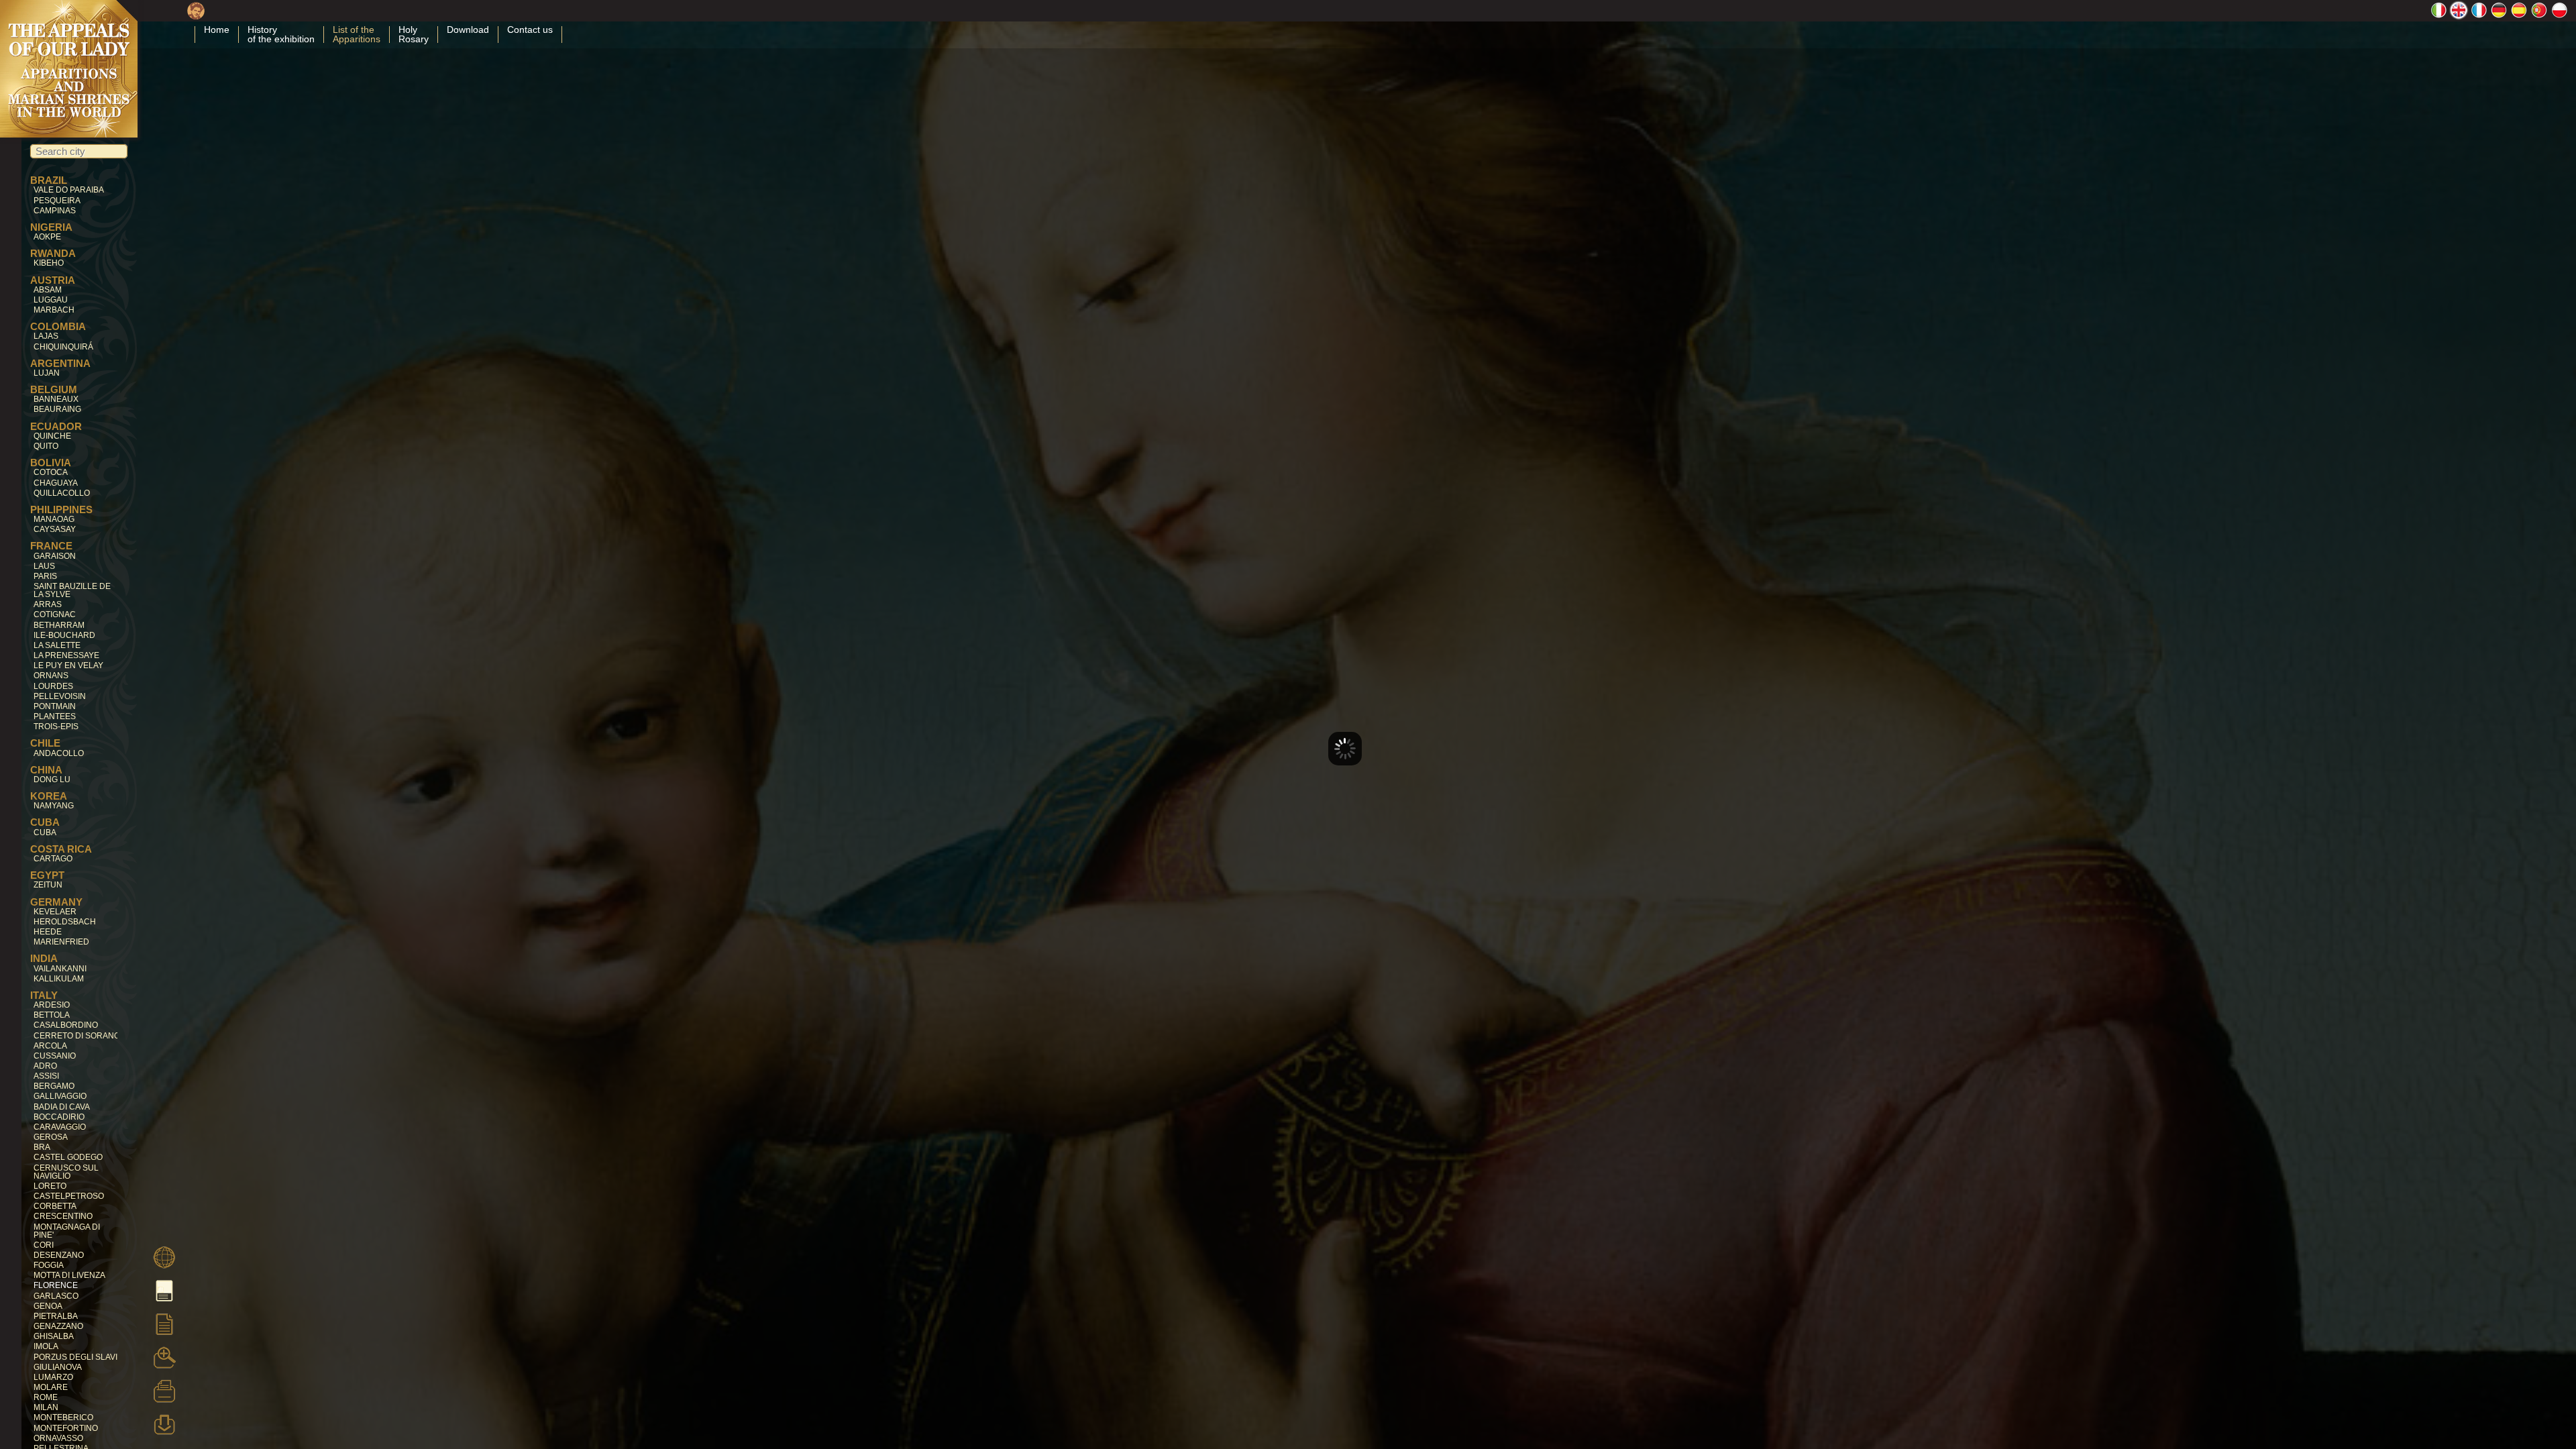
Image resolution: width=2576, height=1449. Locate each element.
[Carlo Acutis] (196, 15)
